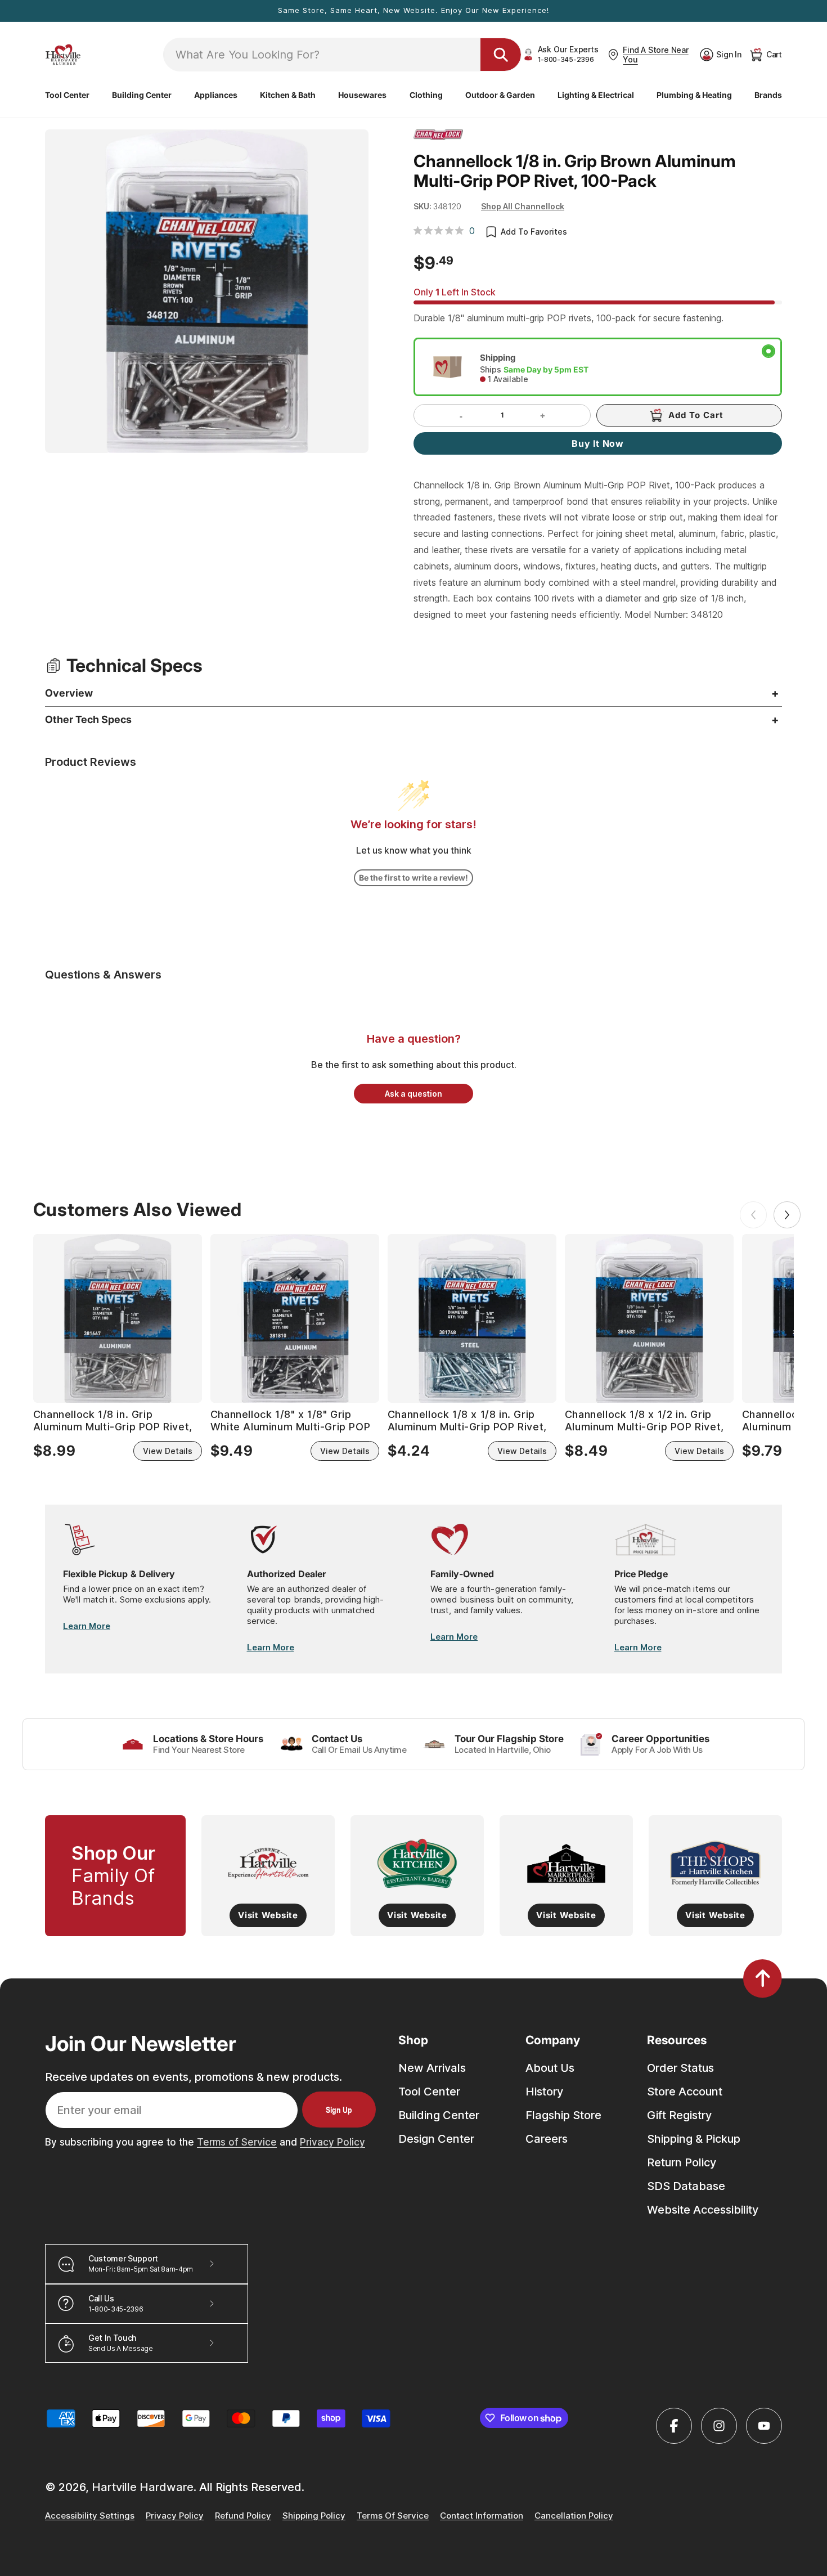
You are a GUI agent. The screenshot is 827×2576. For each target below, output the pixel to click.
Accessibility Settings (90, 2516)
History (544, 2092)
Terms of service (393, 2516)
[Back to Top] (763, 1978)
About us (550, 2068)
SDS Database (686, 2186)
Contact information (482, 2516)
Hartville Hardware (143, 2487)
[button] (67, 95)
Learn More (87, 1626)
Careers (547, 2139)
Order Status (680, 2068)
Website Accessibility (703, 2210)
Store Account (685, 2092)
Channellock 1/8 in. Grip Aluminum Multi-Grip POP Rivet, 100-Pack (113, 1421)
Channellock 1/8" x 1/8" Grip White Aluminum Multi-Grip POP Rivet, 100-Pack (290, 1421)
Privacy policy (175, 2516)
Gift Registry (679, 2115)
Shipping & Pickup (694, 2139)
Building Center (439, 2115)
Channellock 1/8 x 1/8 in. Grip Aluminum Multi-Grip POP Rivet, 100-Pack (467, 1421)
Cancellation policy (574, 2516)
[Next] (787, 1215)
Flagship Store (563, 2115)
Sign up (339, 2110)
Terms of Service (237, 2142)
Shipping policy (314, 2516)
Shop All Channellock (523, 206)
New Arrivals (432, 2068)
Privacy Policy (332, 2142)
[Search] (501, 55)
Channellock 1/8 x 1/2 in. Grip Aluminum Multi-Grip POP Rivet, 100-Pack (644, 1421)
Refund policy (243, 2516)
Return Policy (682, 2162)
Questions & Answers (103, 975)
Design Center (436, 2139)
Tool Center (429, 2092)
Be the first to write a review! (414, 878)
